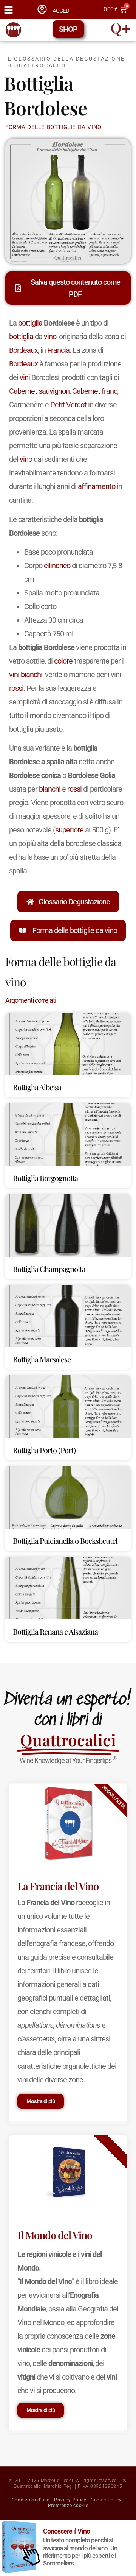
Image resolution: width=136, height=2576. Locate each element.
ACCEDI (61, 11)
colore (63, 661)
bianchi (32, 675)
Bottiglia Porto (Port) (44, 1450)
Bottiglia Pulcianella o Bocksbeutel (65, 1540)
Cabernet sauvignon (39, 391)
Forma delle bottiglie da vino (75, 930)
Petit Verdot (68, 405)
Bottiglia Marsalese (42, 1359)
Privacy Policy (70, 2500)
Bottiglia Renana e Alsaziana (55, 1631)
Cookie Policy (106, 2500)
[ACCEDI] (42, 9)
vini (25, 377)
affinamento (97, 486)
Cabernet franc (95, 391)
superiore (69, 830)
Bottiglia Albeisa (37, 1087)
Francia (58, 350)
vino (50, 337)
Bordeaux (23, 350)
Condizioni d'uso (31, 2500)
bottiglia (30, 323)
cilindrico (57, 566)
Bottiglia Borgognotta (45, 1178)
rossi (16, 688)
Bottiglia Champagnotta (49, 1269)
